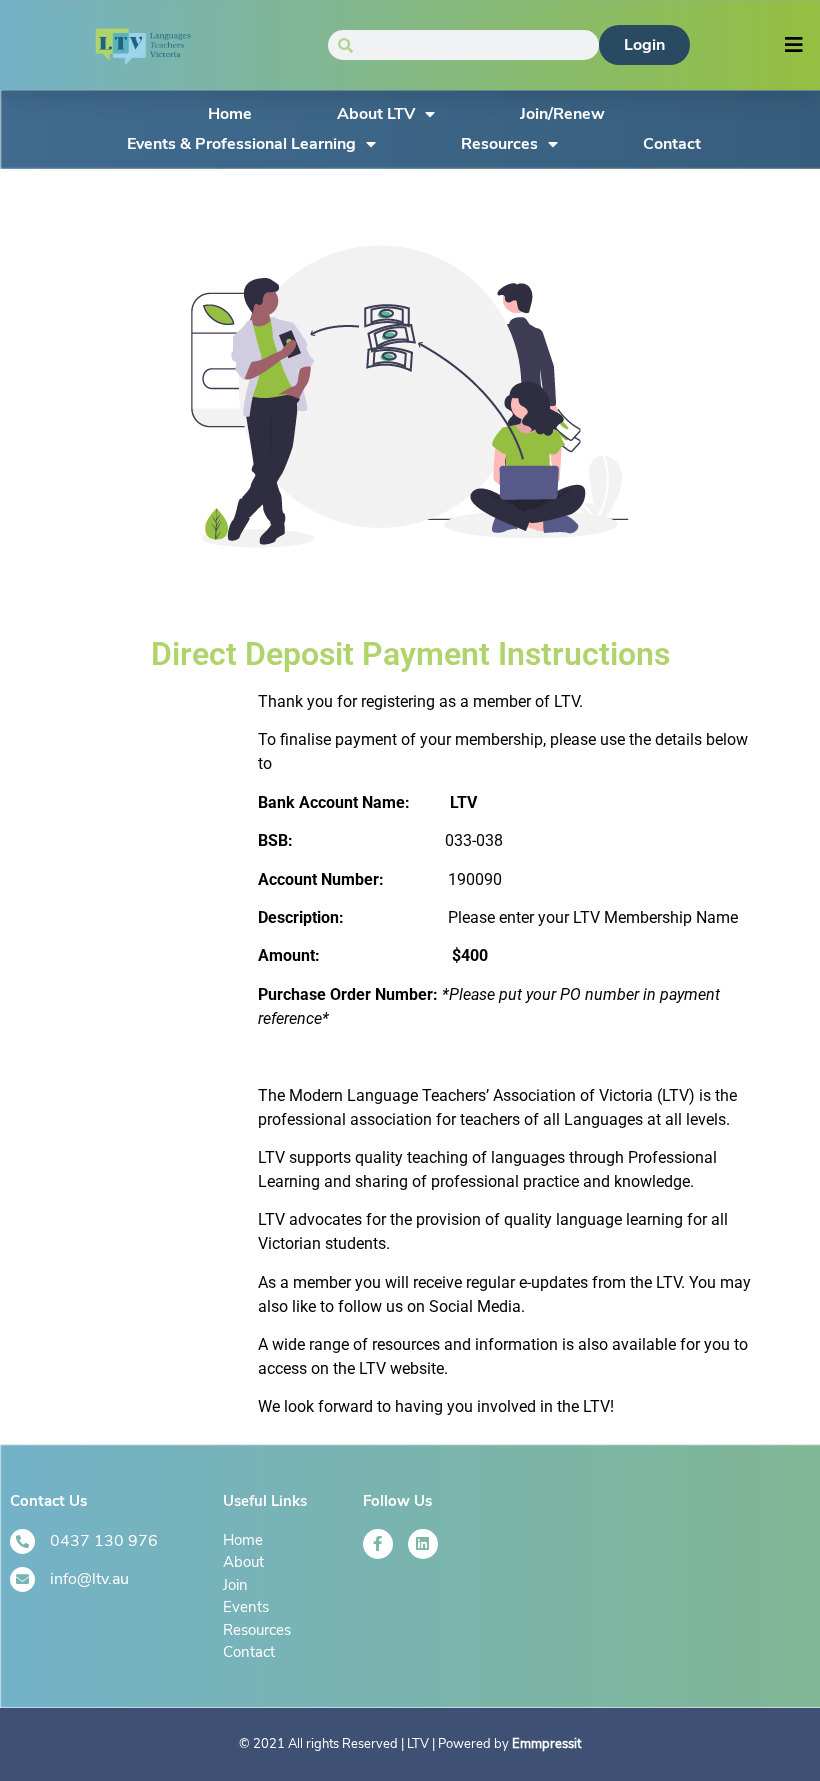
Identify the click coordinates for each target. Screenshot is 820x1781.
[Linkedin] (423, 1544)
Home (230, 114)
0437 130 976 (104, 1541)
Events (246, 1607)
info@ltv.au (89, 1579)
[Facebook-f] (378, 1544)
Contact (672, 144)
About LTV (376, 114)
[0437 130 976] (22, 1541)
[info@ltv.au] (22, 1579)
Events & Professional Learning (241, 144)
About (243, 1562)
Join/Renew (562, 114)
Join (235, 1585)
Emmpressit (546, 1744)
